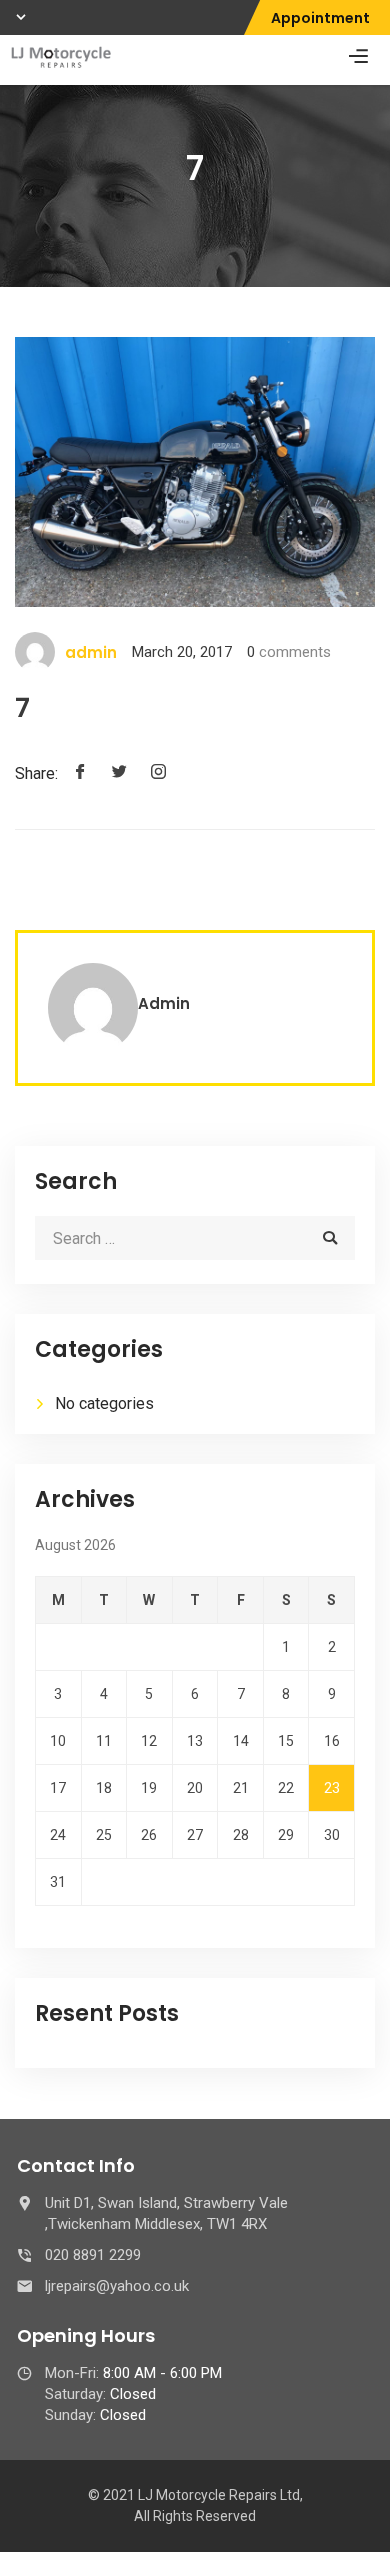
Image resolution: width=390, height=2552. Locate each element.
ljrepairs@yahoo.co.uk (117, 2286)
